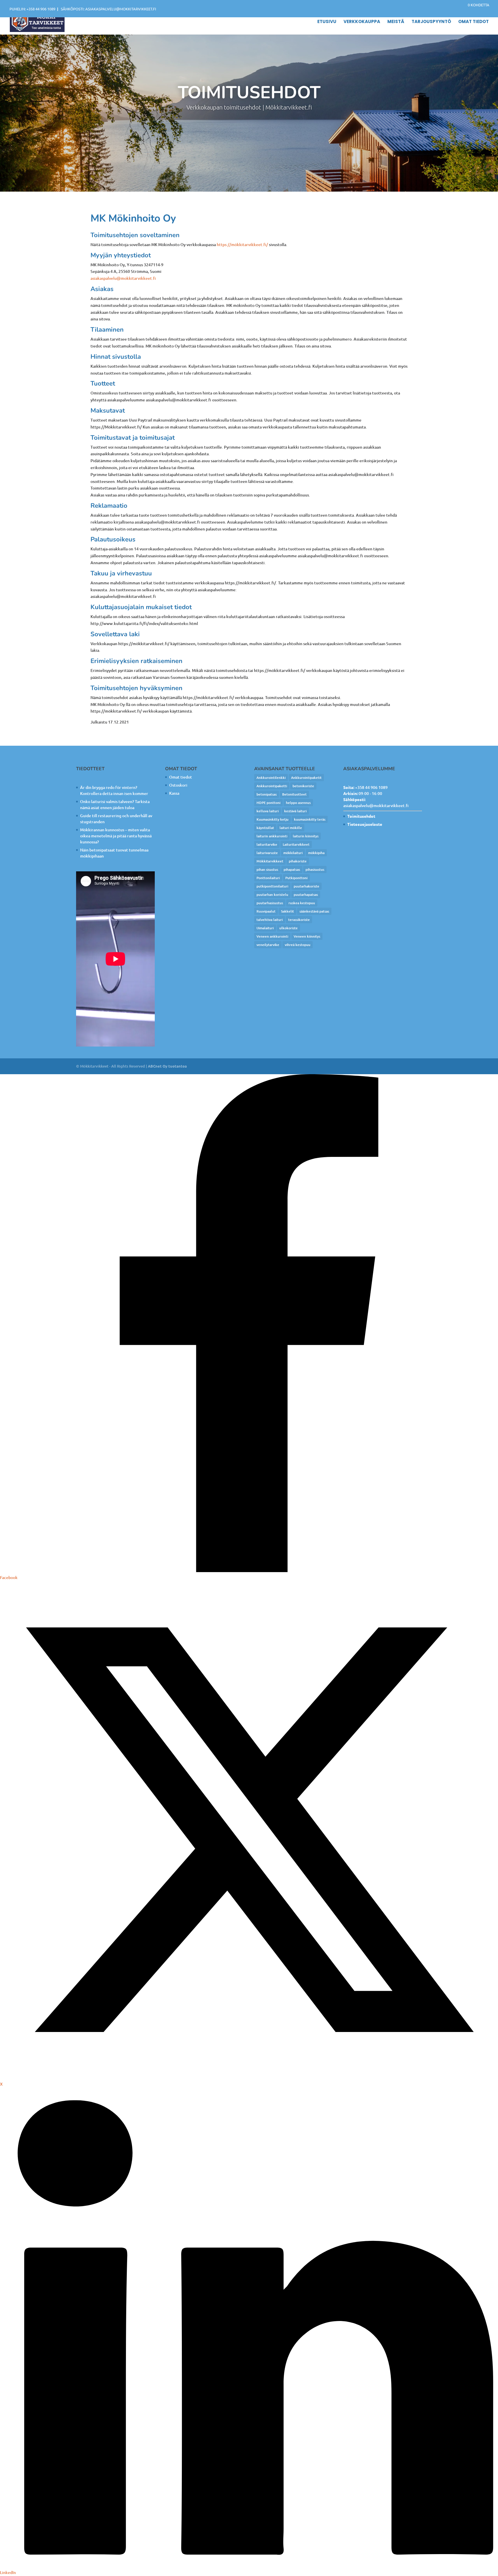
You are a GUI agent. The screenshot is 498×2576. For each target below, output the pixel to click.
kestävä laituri (295, 811)
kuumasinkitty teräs (310, 819)
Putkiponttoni (296, 878)
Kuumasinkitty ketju (272, 819)
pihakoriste (298, 861)
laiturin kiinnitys (306, 836)
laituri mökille (291, 828)
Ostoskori (178, 785)
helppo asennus (298, 803)
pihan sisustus (267, 869)
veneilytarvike (268, 945)
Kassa (174, 793)
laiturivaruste (267, 853)
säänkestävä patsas (314, 911)
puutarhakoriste (306, 886)
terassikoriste (299, 920)
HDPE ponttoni (268, 803)
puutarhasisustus (270, 903)
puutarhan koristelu (272, 895)
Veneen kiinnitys (307, 936)
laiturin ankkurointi (272, 836)
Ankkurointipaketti (272, 786)
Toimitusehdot (361, 816)
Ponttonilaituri (268, 878)
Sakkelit (287, 911)
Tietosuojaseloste (365, 824)
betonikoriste (303, 786)
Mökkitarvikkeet (270, 861)
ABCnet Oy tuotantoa (167, 1066)
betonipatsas (267, 794)
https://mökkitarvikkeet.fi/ (242, 244)
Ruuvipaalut (266, 911)
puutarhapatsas (306, 895)
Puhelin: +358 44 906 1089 (32, 9)
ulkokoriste (288, 928)
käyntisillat (265, 828)
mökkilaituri (293, 853)
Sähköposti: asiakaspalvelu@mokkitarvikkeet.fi (109, 9)
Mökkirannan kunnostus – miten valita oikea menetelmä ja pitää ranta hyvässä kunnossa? (116, 836)
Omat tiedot (474, 22)
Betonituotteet (294, 794)
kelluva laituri (268, 811)
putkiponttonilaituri (272, 886)
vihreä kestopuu (298, 945)
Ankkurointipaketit (306, 778)
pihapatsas (292, 869)
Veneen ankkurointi (272, 936)
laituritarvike (267, 844)
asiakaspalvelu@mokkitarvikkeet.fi (123, 278)
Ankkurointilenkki (271, 778)
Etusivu (327, 22)
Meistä (396, 22)
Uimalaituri (265, 928)
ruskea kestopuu (302, 903)
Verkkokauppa (362, 22)
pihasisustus (315, 869)
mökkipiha (316, 853)
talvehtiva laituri (270, 920)
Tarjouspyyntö (431, 22)
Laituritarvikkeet (296, 844)
